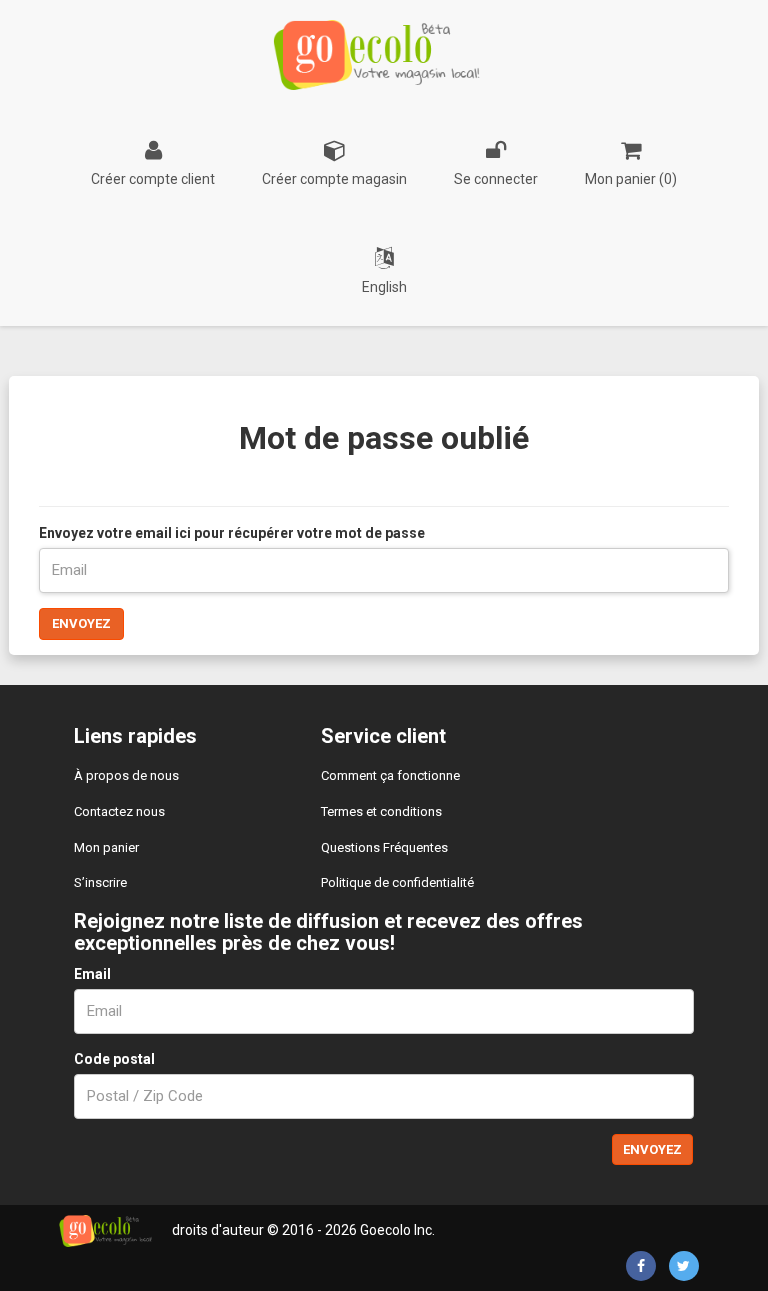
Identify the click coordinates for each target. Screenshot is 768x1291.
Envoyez (81, 623)
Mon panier (106, 847)
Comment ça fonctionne (390, 775)
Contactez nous (119, 811)
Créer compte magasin (334, 179)
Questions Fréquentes (384, 847)
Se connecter (496, 179)
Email (92, 974)
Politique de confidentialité (397, 882)
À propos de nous (126, 775)
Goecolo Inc (396, 1230)
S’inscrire (100, 882)
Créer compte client (153, 179)
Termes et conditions (381, 811)
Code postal (114, 1059)
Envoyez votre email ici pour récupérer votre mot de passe (232, 533)
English (384, 287)
